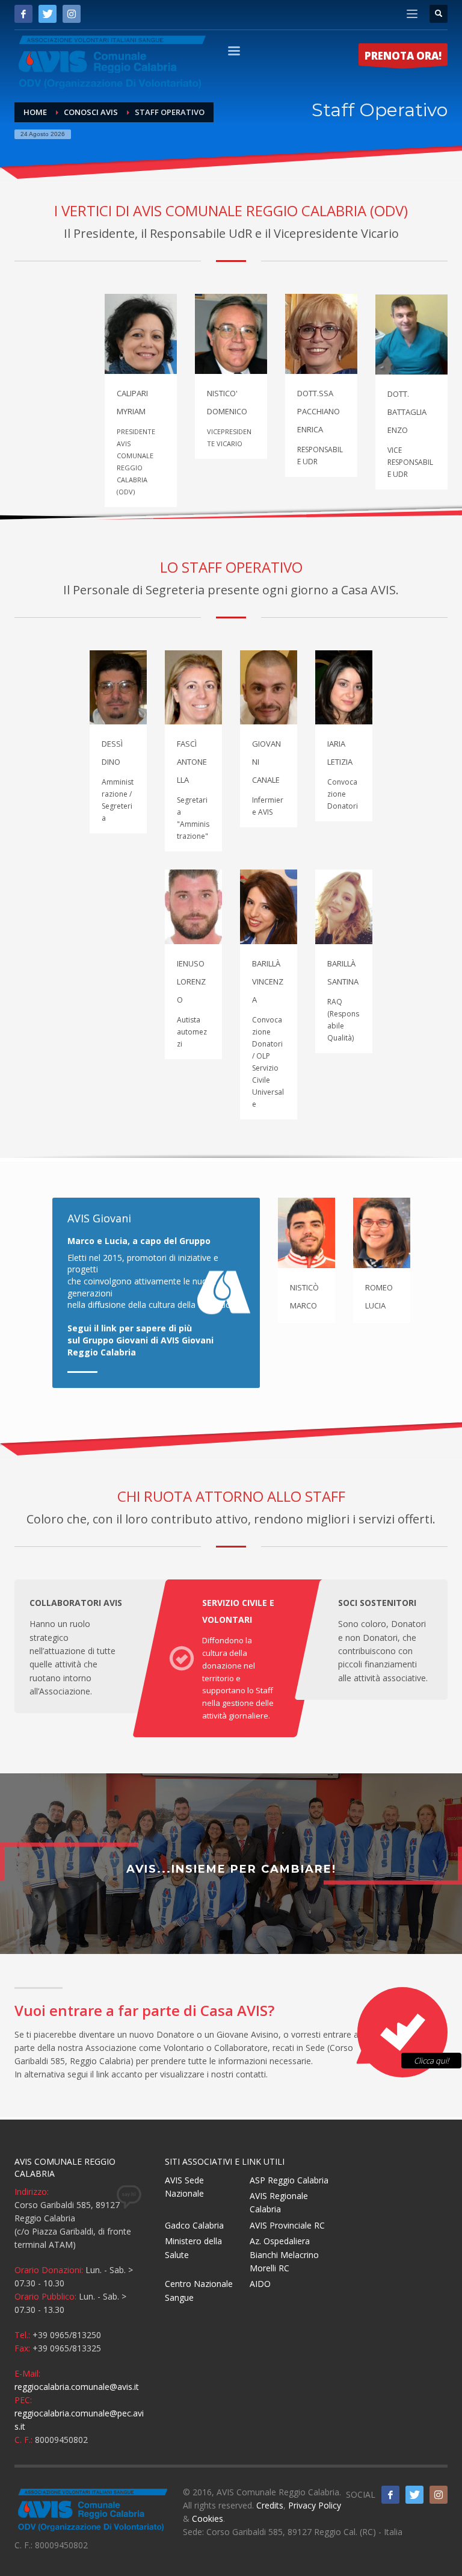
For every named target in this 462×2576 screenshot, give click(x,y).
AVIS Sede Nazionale (184, 2187)
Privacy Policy (315, 2505)
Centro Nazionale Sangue (199, 2290)
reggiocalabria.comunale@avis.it (77, 2387)
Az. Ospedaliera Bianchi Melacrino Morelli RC (284, 2254)
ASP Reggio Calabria (289, 2180)
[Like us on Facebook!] (390, 2495)
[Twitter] (48, 14)
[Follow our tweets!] (414, 2495)
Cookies (208, 2518)
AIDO (260, 2284)
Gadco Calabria (194, 2225)
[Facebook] (23, 14)
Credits (270, 2505)
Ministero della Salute (193, 2248)
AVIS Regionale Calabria (279, 2202)
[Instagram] (72, 14)
